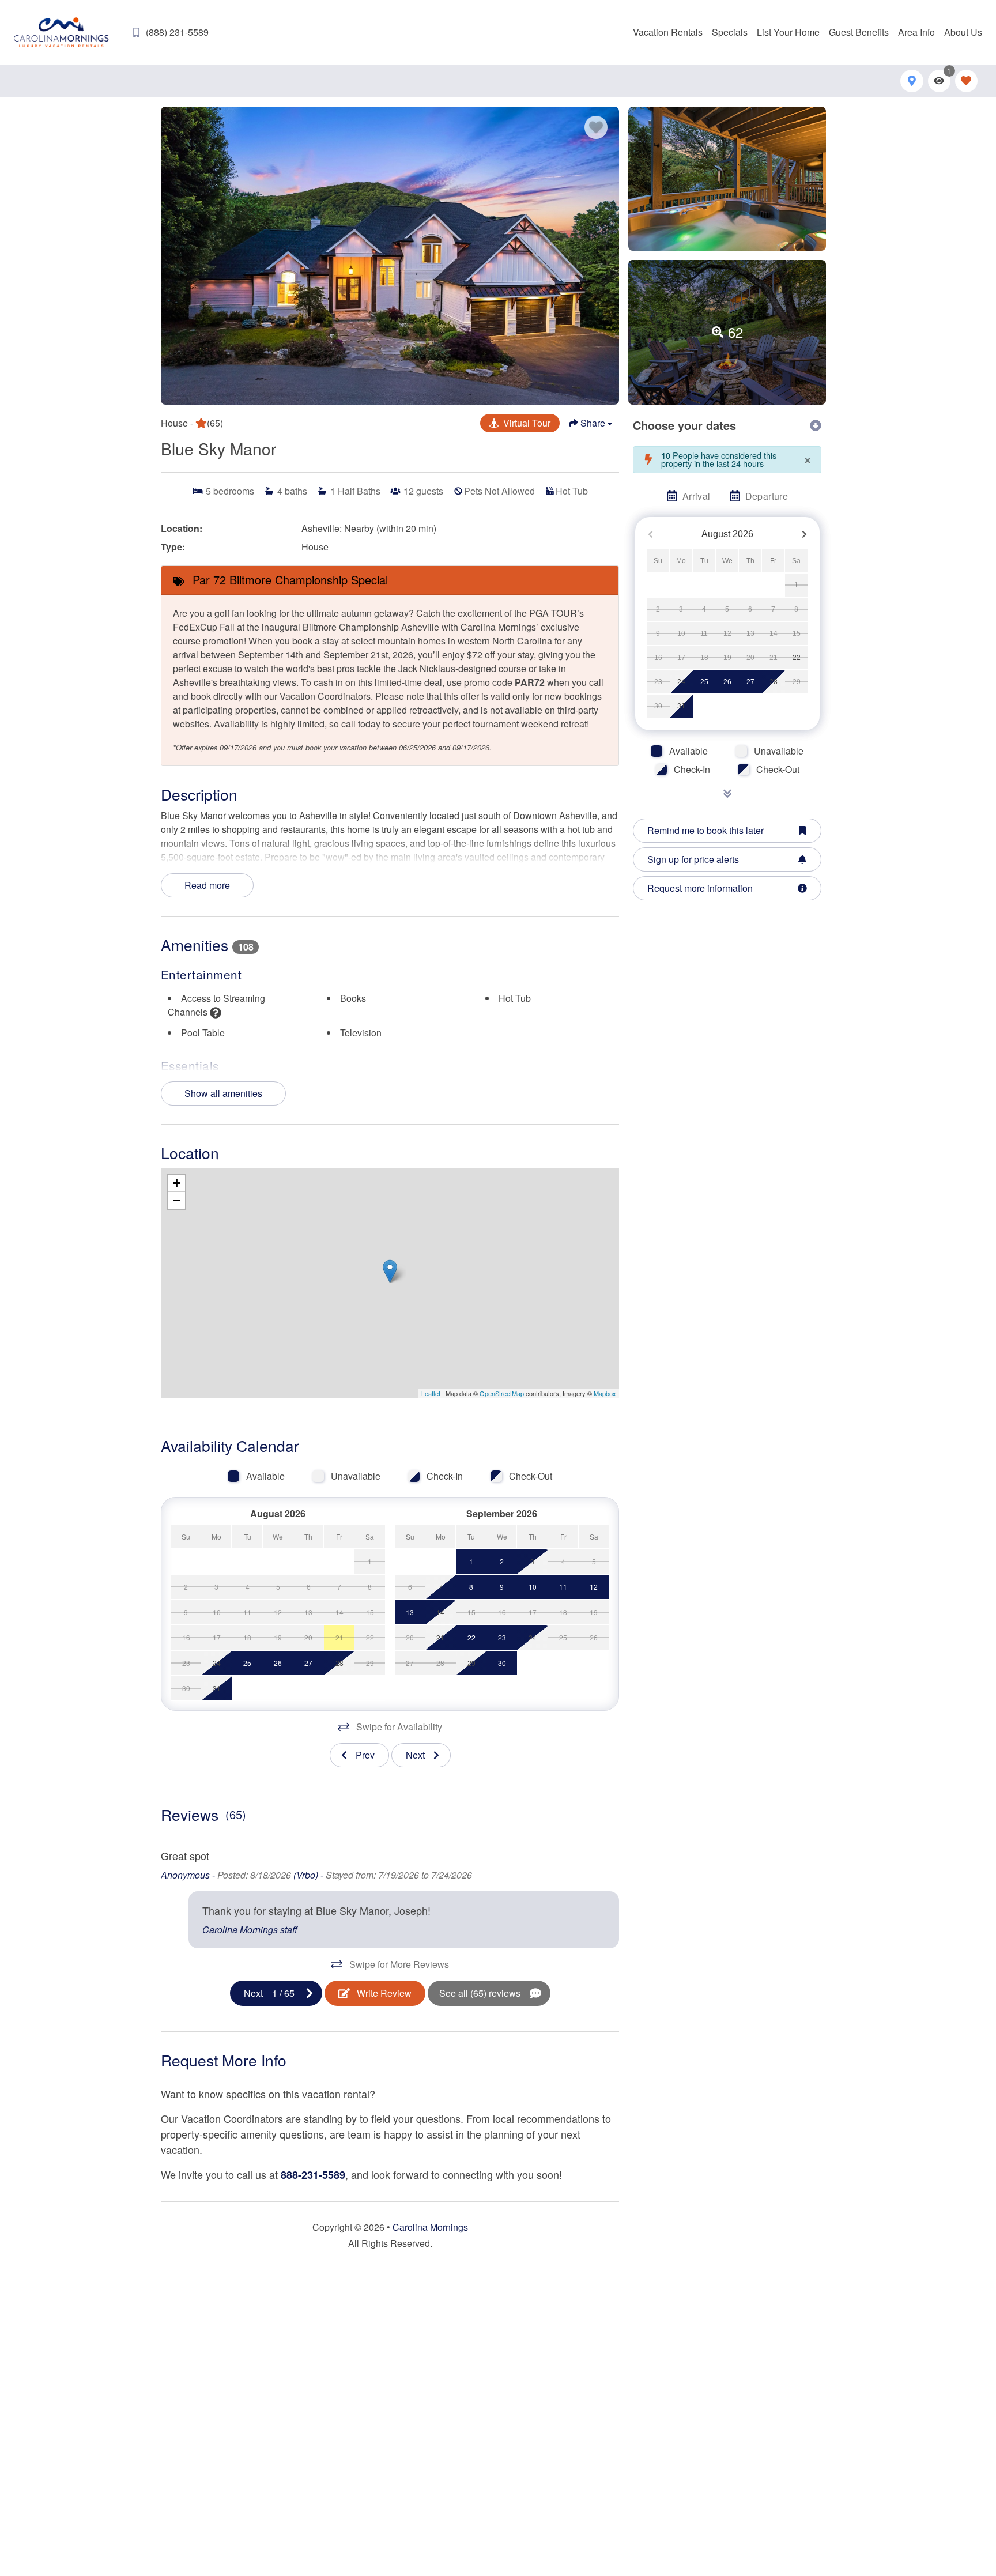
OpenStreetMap (502, 1393)
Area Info (916, 32)
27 (750, 682)
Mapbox (605, 1393)
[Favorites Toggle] (966, 81)
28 (774, 682)
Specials (730, 32)
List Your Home (788, 32)
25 (704, 682)
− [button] (177, 1200)
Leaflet (431, 1393)
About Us (963, 32)
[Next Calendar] (804, 534)
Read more (207, 885)
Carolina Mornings (430, 2227)
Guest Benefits (859, 32)
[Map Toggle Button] (912, 81)
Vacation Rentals (668, 32)
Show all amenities (223, 1093)
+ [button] (177, 1183)
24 (681, 682)
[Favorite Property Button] (596, 127)
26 (727, 682)
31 (681, 706)
